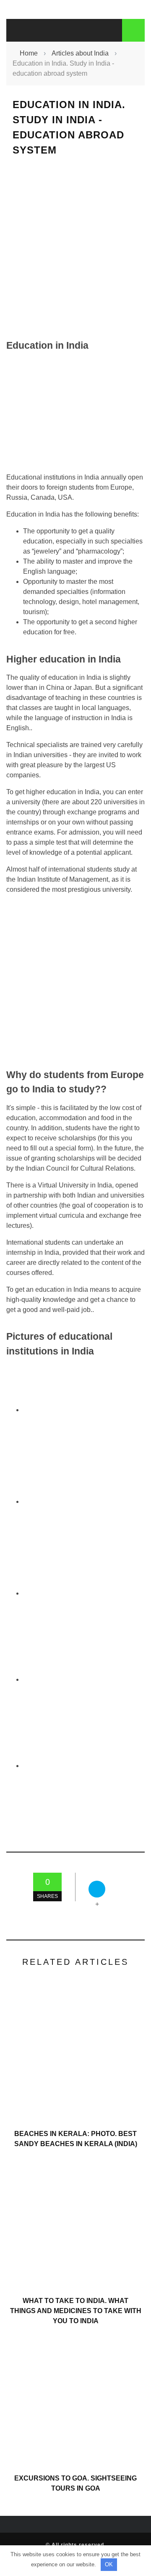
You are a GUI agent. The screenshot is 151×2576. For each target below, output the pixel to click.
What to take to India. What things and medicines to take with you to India (76, 2311)
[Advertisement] (75, 248)
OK (109, 2564)
